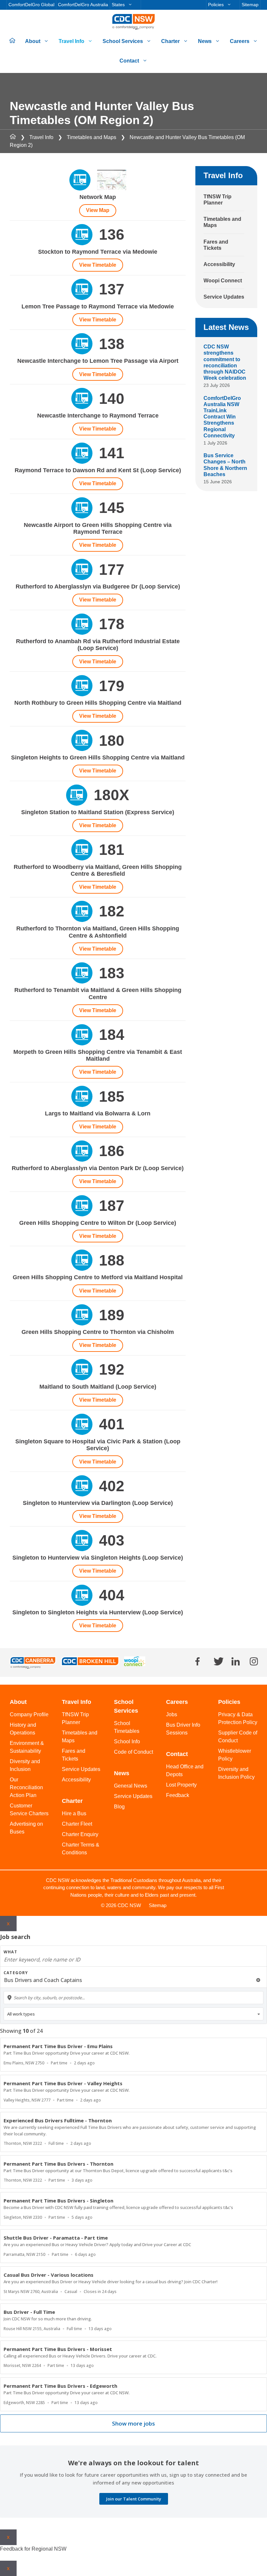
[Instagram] (254, 1661)
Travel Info (71, 41)
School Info (127, 1741)
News (205, 41)
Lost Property (181, 1785)
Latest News (226, 327)
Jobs (172, 1714)
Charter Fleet (77, 1824)
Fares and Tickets (216, 245)
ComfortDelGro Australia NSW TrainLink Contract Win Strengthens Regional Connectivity (222, 417)
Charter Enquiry (80, 1834)
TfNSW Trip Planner (218, 200)
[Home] (13, 137)
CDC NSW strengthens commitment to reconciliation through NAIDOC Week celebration (225, 362)
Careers (240, 41)
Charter (170, 41)
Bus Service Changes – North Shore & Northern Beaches (225, 465)
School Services (123, 41)
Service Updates (224, 297)
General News (131, 1786)
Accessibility (219, 264)
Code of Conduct (133, 1752)
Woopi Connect (223, 281)
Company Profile (29, 1714)
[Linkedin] (236, 1661)
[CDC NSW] (133, 22)
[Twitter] (219, 1661)
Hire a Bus (74, 1813)
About (33, 41)
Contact (129, 61)
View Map (98, 210)
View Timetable (98, 265)
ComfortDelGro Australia (83, 5)
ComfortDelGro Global (31, 5)
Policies (216, 5)
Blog (119, 1807)
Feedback (178, 1795)
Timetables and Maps (91, 137)
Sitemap (250, 5)
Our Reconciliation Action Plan (26, 1787)
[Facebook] (197, 1661)
